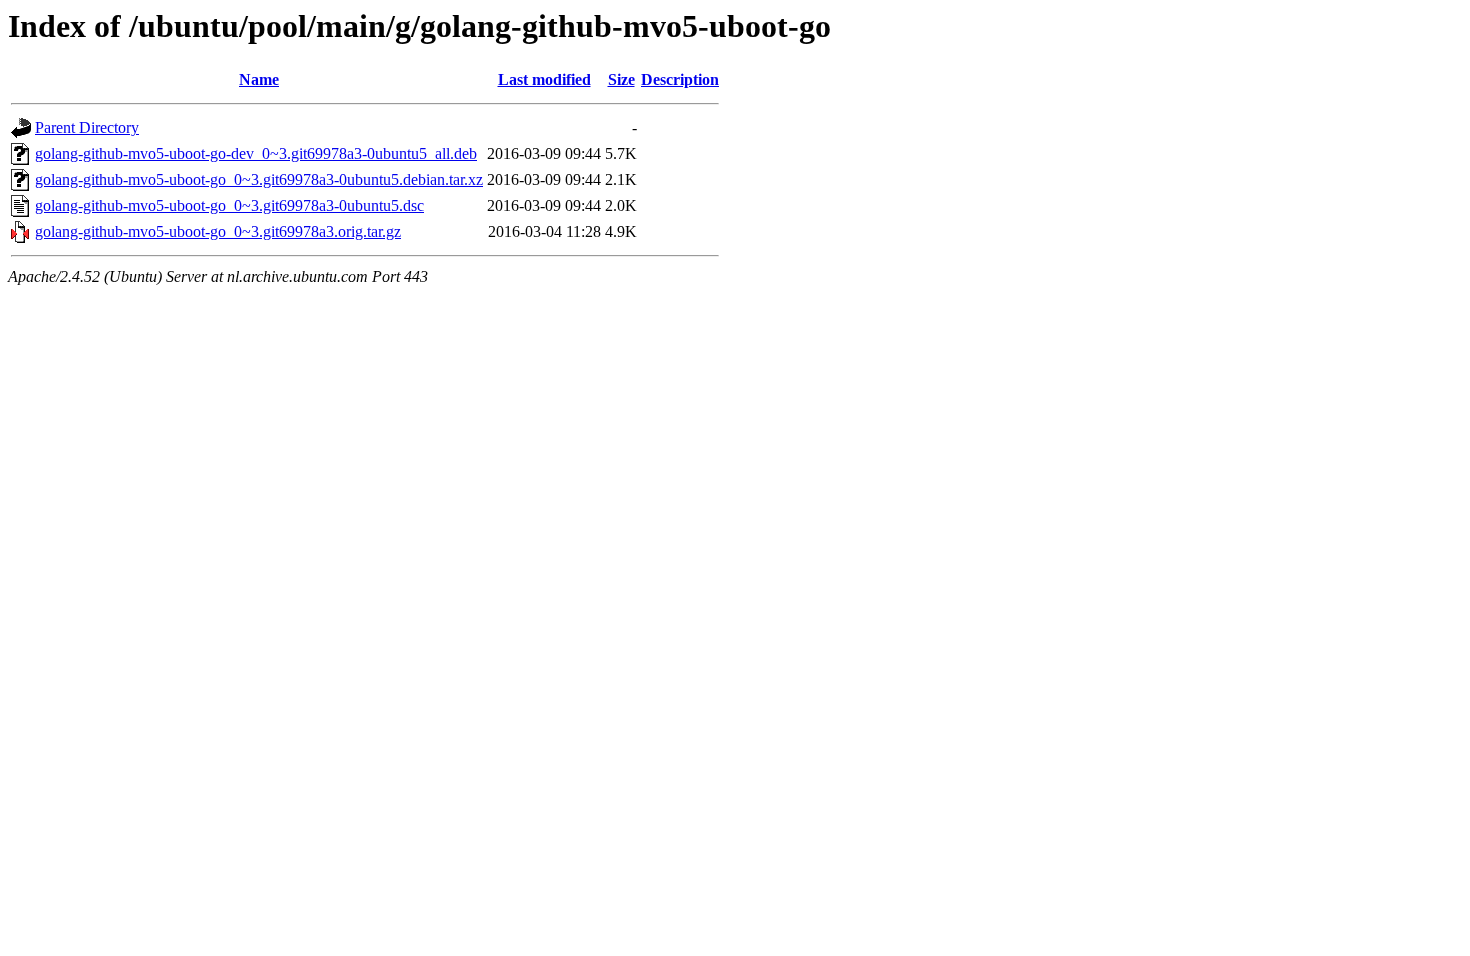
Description (680, 79)
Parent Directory (87, 127)
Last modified (544, 79)
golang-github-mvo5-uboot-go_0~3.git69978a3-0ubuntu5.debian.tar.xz (259, 179)
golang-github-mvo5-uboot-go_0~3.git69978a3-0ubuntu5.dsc (229, 205)
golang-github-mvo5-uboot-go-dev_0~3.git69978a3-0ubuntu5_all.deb (256, 153)
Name (259, 79)
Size (621, 79)
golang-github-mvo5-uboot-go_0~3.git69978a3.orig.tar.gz (218, 231)
